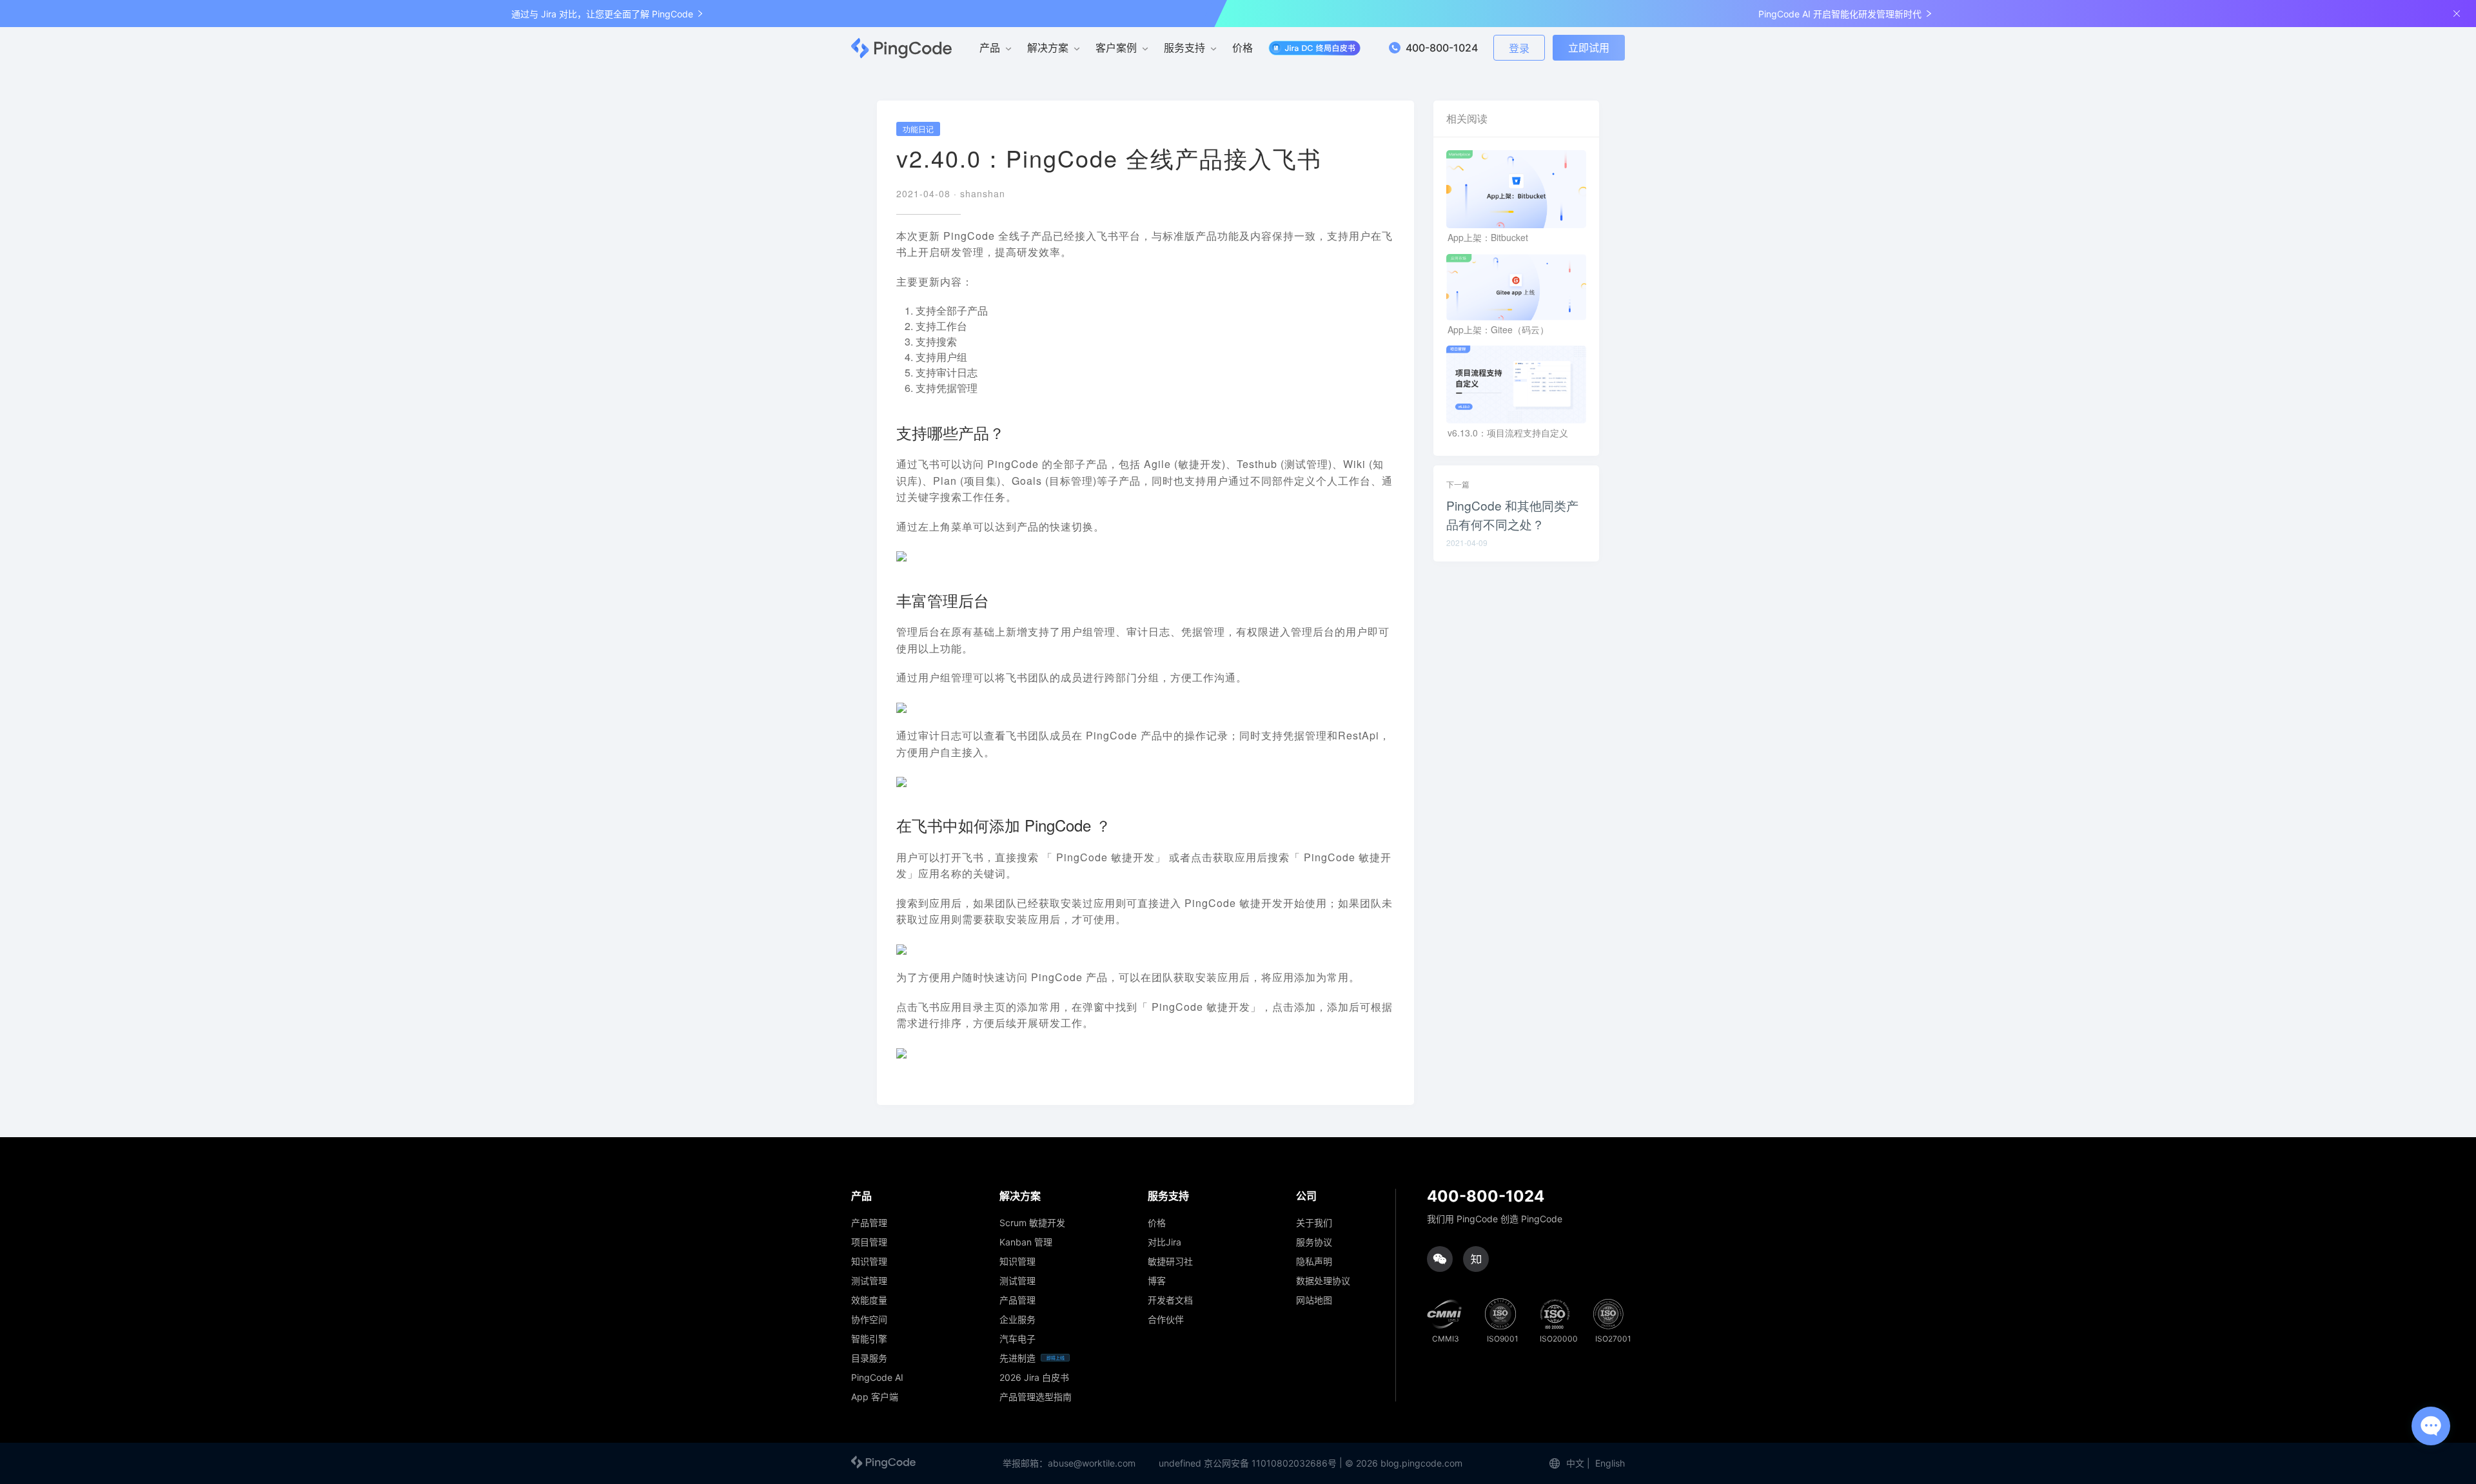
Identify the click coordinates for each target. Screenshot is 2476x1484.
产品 (990, 48)
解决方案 (1048, 48)
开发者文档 (1170, 1300)
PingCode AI (877, 1378)
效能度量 (869, 1300)
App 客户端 (875, 1397)
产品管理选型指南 (1036, 1397)
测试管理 (869, 1281)
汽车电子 (1017, 1339)
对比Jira (1164, 1242)
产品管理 (869, 1223)
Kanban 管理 (1026, 1242)
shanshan (983, 193)
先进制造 (1017, 1358)
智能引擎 (869, 1339)
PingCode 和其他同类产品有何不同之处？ (1512, 514)
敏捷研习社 (1170, 1262)
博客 (1157, 1281)
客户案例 (1116, 48)
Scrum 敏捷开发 (1032, 1223)
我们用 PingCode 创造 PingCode (1495, 1219)
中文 (1575, 1463)
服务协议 (1314, 1242)
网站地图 (1314, 1300)
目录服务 (869, 1358)
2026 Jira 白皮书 (1034, 1378)
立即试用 (1589, 48)
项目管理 (869, 1242)
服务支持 (1184, 48)
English (1610, 1463)
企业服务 (1017, 1320)
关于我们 (1314, 1223)
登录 (1519, 48)
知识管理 (869, 1262)
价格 (1243, 48)
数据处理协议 (1323, 1281)
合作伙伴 (1166, 1320)
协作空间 (869, 1320)
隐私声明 (1314, 1262)
